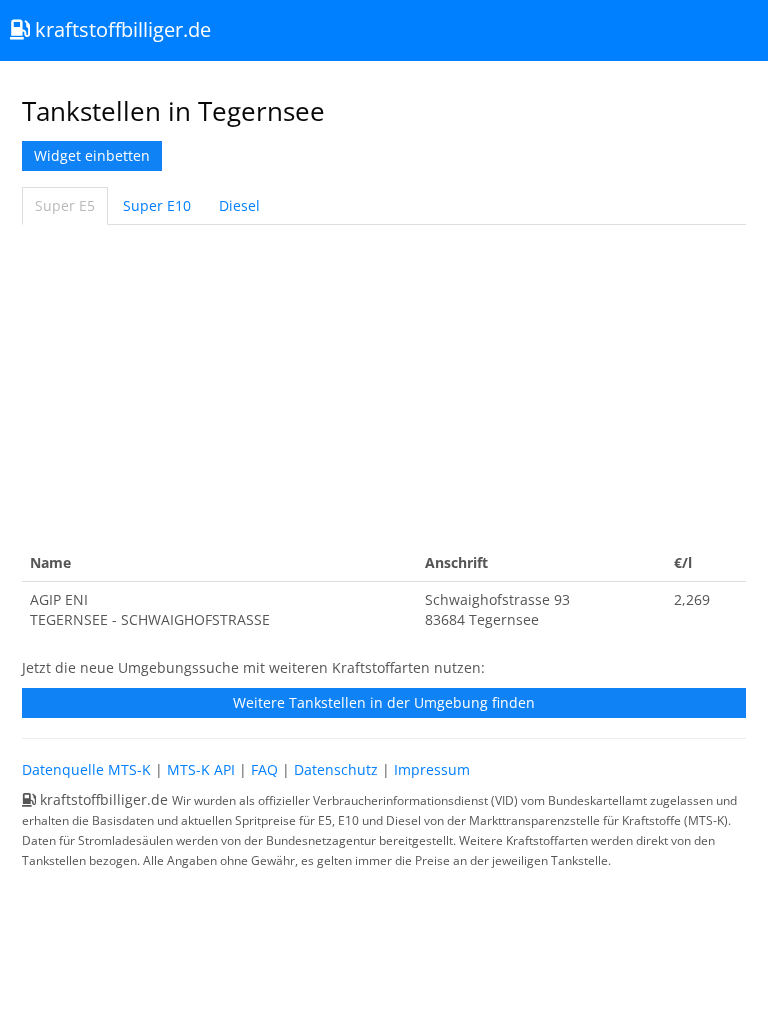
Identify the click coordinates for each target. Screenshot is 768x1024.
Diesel (239, 205)
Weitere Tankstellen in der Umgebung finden (384, 702)
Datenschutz (336, 769)
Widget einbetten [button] (92, 155)
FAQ (264, 769)
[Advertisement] (384, 385)
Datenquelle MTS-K (86, 769)
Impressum (432, 769)
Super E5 (65, 205)
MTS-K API (201, 769)
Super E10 (157, 205)
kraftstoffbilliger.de (120, 29)
